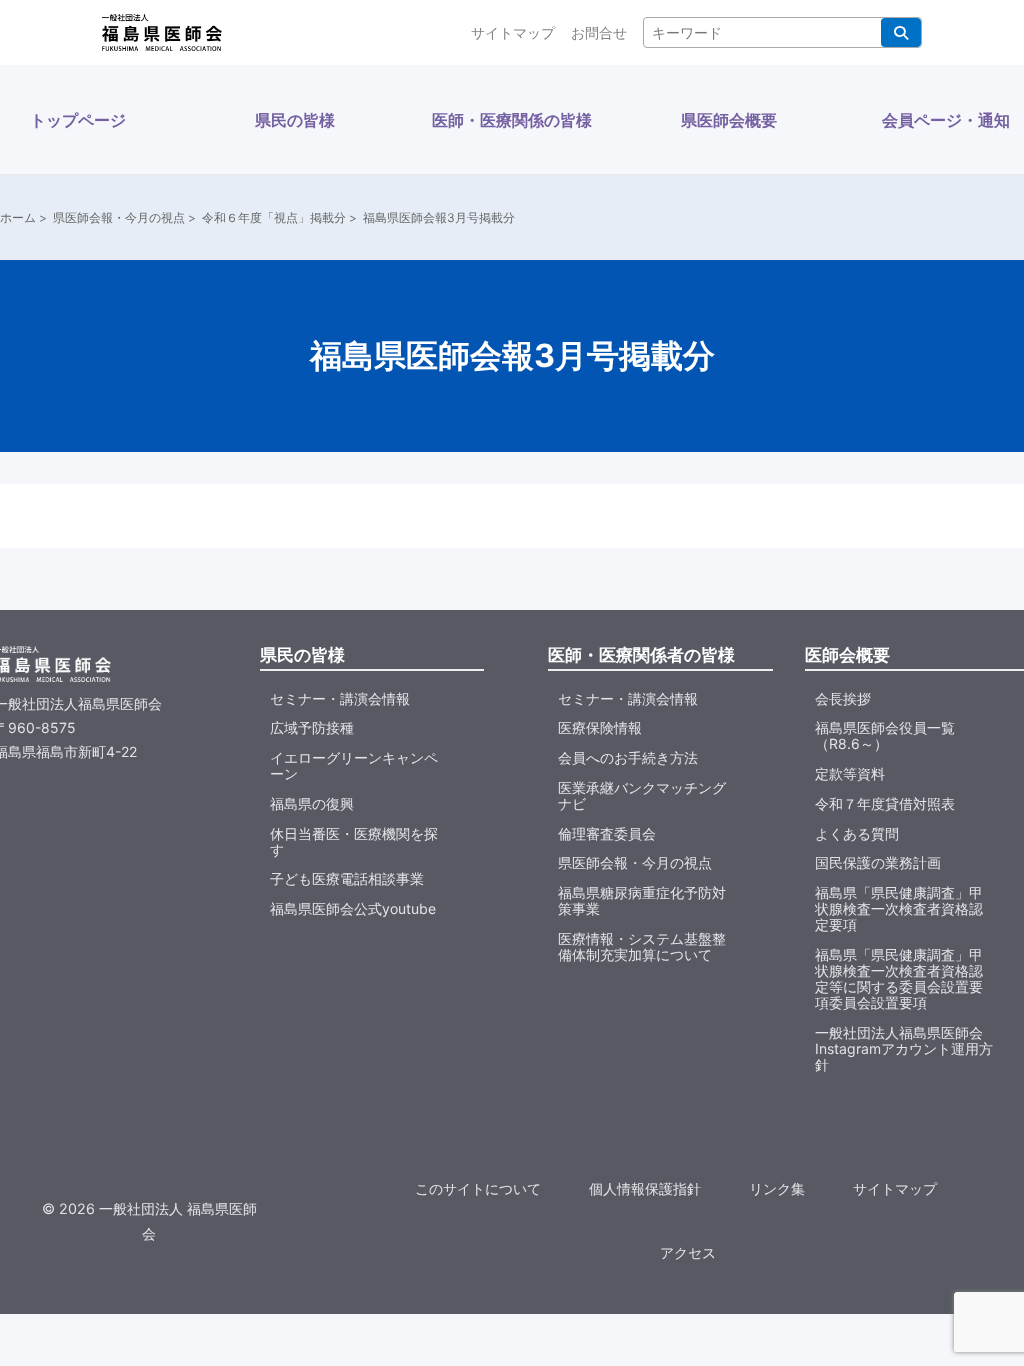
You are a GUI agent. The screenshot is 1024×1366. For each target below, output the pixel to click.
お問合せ (599, 32)
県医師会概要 (729, 120)
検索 (901, 32)
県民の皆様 (295, 120)
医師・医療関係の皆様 (512, 120)
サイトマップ (513, 32)
